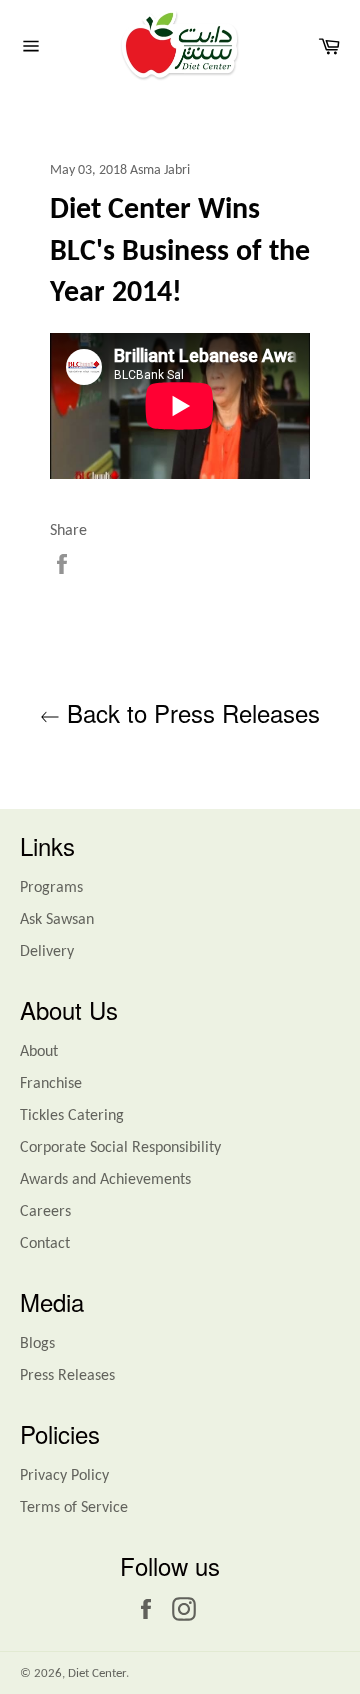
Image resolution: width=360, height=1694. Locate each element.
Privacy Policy (64, 1476)
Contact (45, 1244)
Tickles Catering (72, 1116)
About (39, 1052)
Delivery (47, 952)
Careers (45, 1212)
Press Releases (67, 1376)
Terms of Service (74, 1508)
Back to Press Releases (190, 712)
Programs (51, 888)
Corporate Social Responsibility (120, 1148)
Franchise (51, 1084)
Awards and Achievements (105, 1180)
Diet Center (97, 1673)
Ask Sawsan (57, 920)
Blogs (37, 1344)
